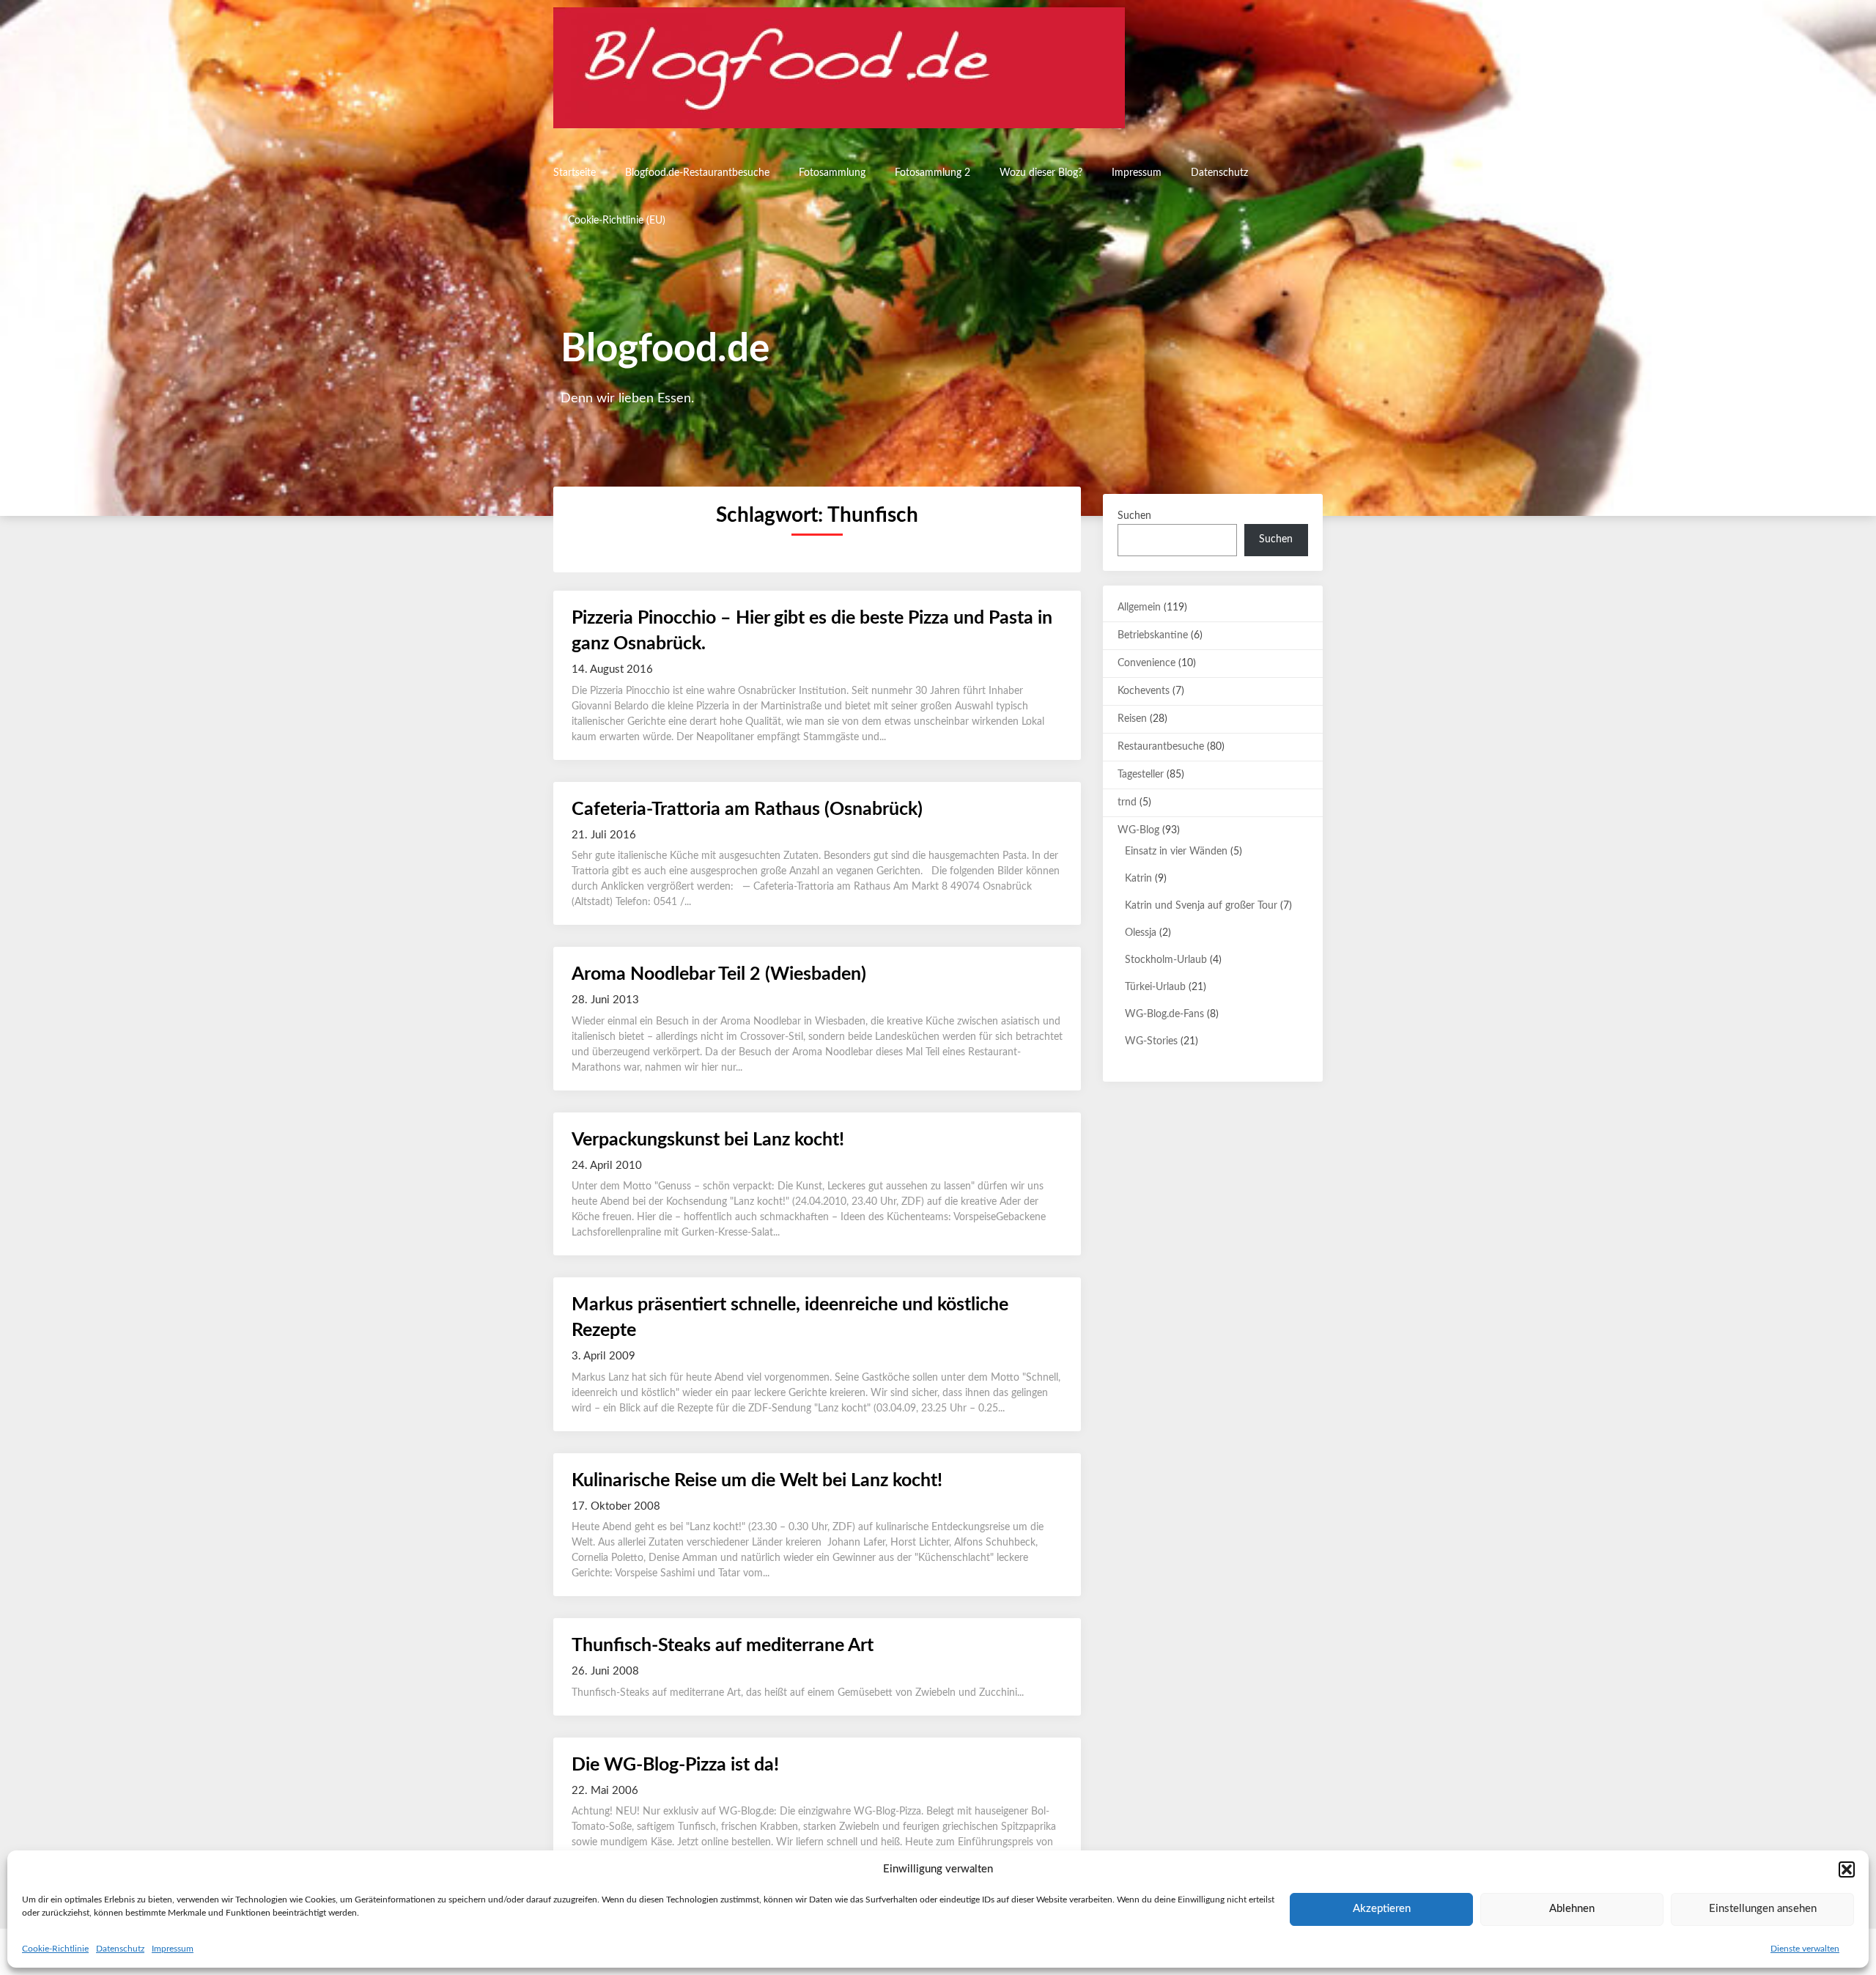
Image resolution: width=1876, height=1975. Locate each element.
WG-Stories (1151, 1041)
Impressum (173, 1949)
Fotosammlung (832, 173)
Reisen (1132, 719)
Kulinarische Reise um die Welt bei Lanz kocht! (757, 1481)
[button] (1847, 1869)
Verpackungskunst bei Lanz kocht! (708, 1140)
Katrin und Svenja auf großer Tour (1201, 906)
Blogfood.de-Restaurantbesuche (697, 173)
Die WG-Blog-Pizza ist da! (675, 1765)
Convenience (1146, 663)
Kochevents (1144, 691)
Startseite (575, 173)
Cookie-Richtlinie (55, 1949)
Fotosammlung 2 (933, 173)
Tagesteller (1141, 775)
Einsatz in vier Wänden (1176, 852)
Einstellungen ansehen (1763, 1909)
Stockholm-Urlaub (1166, 960)
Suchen (1134, 516)
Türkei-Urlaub (1155, 987)
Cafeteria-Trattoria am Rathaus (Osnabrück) (747, 809)
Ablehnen (1572, 1909)
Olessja (1141, 933)
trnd (1127, 802)
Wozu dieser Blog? (1041, 173)
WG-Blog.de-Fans (1164, 1014)
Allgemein (1139, 608)
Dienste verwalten (1805, 1949)
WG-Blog (1138, 830)
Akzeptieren (1382, 1909)
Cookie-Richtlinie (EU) (617, 221)
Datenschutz (120, 1949)
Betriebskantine (1153, 635)
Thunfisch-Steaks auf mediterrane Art (723, 1646)
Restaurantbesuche (1161, 747)
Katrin (1138, 879)
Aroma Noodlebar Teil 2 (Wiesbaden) (719, 974)
